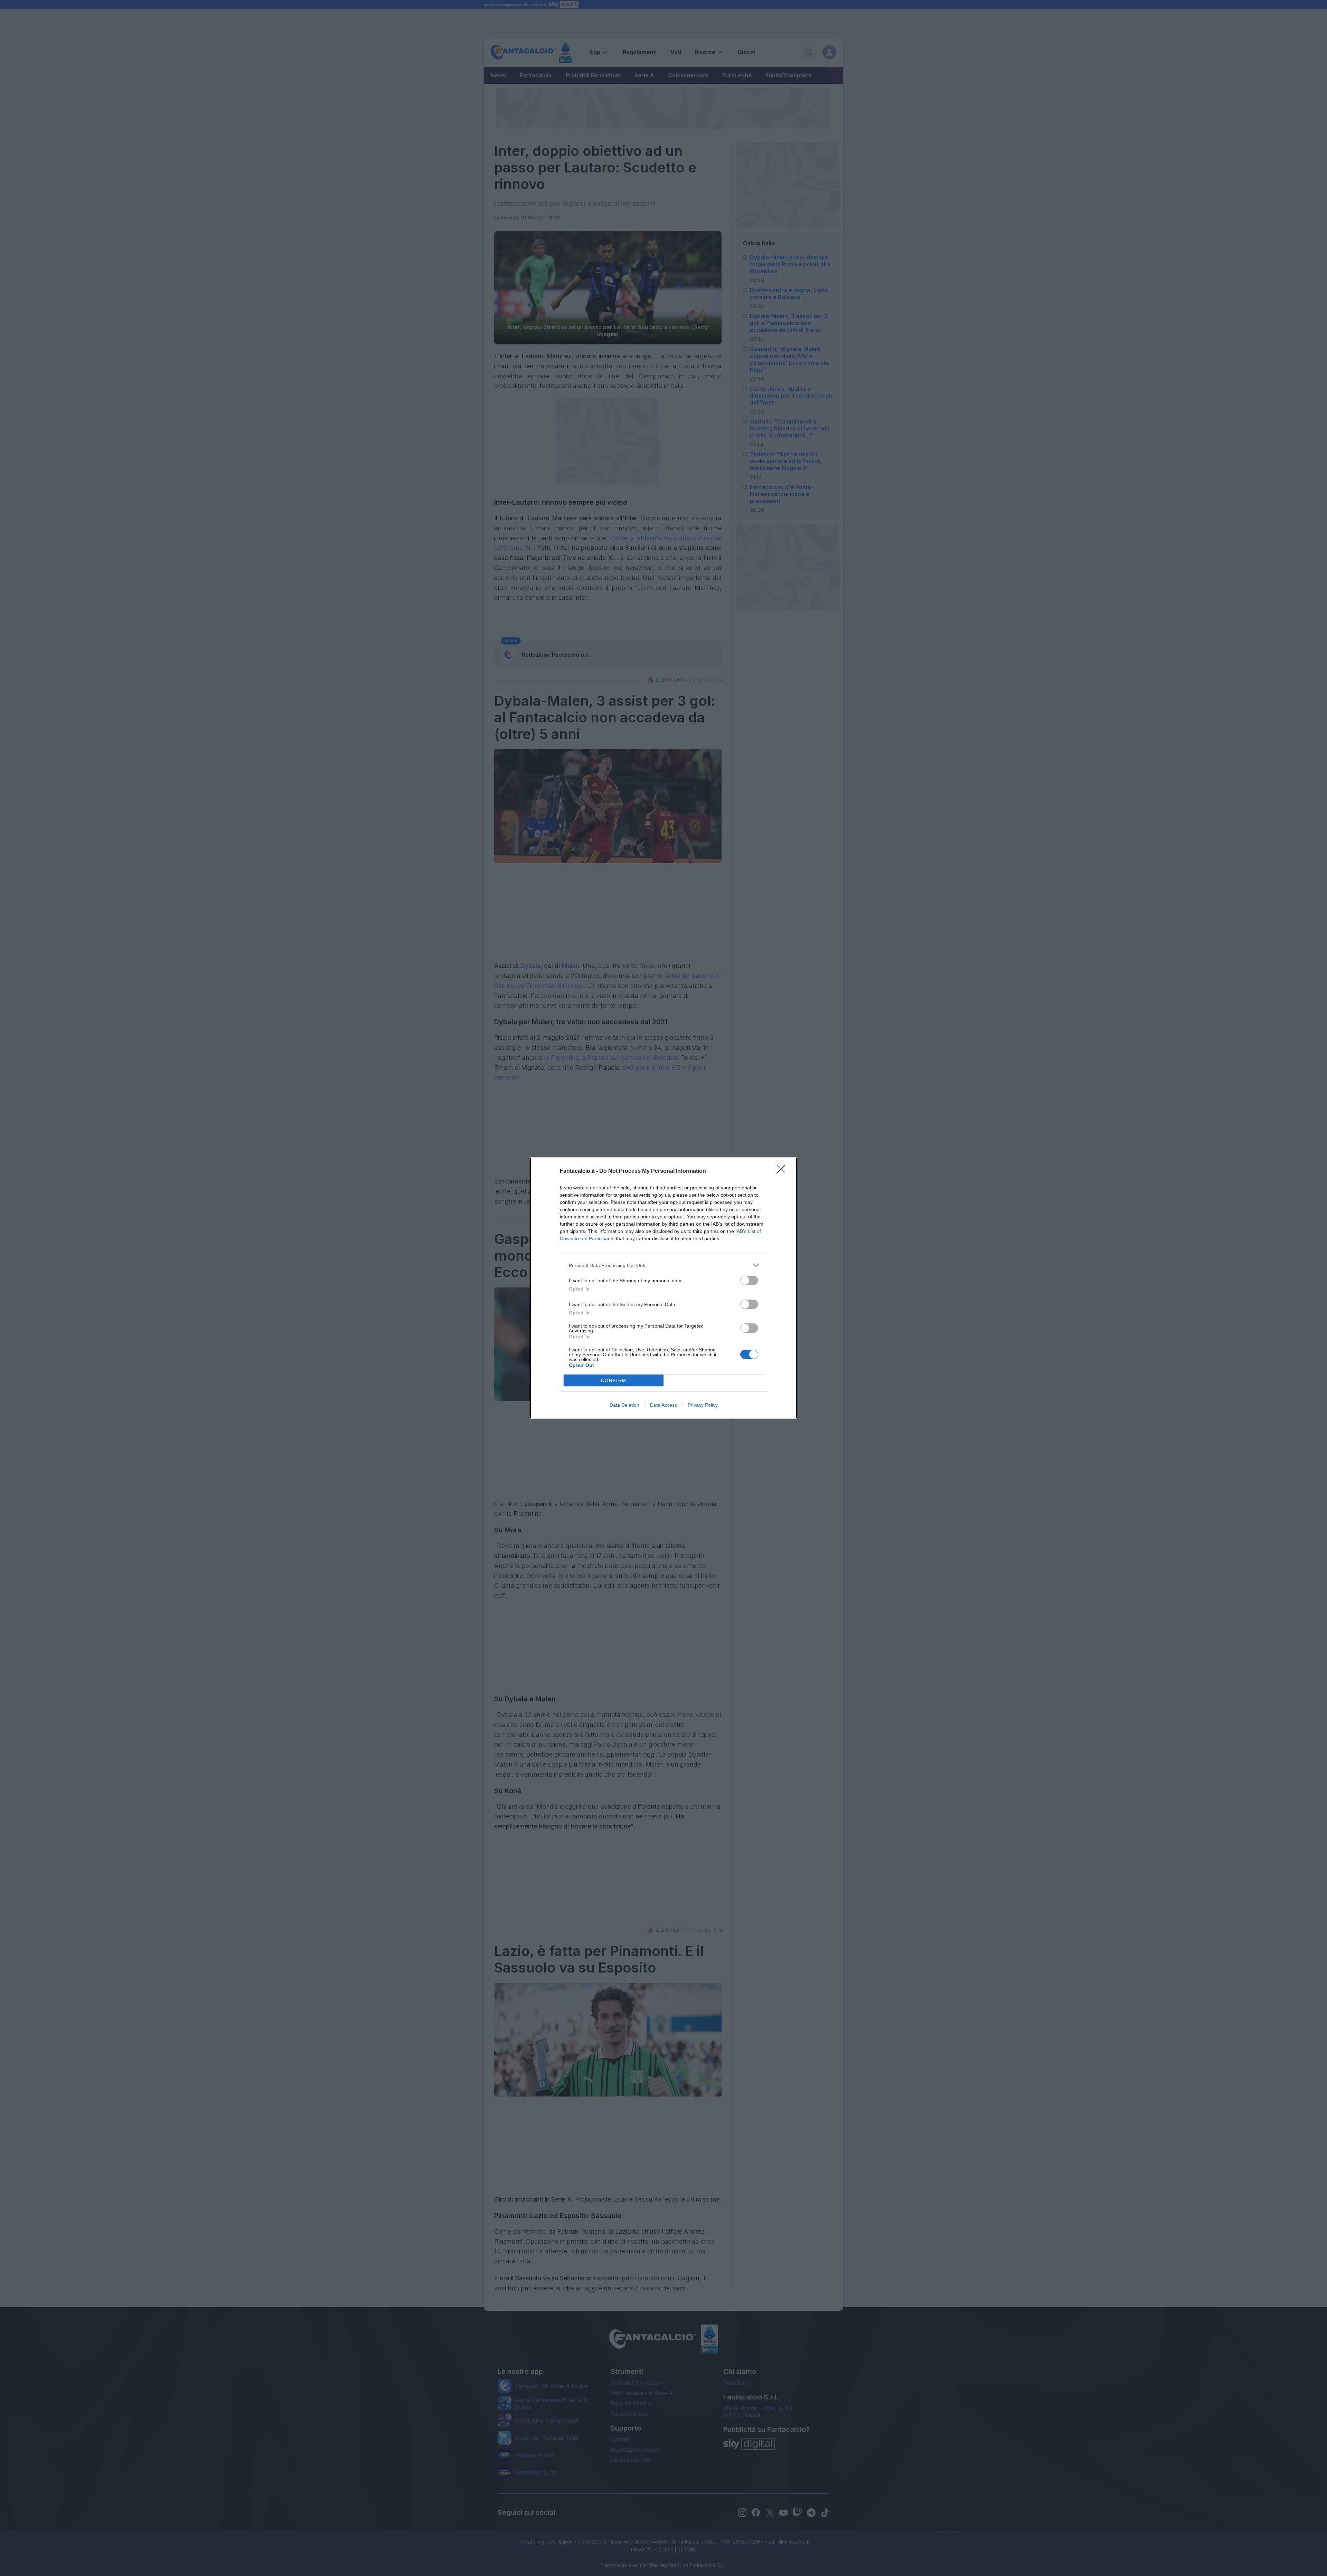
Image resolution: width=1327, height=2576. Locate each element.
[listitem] (663, 1265)
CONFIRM (614, 1381)
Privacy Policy (703, 1405)
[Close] (783, 1171)
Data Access (663, 1405)
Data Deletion (624, 1405)
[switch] (749, 1280)
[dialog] (663, 1288)
